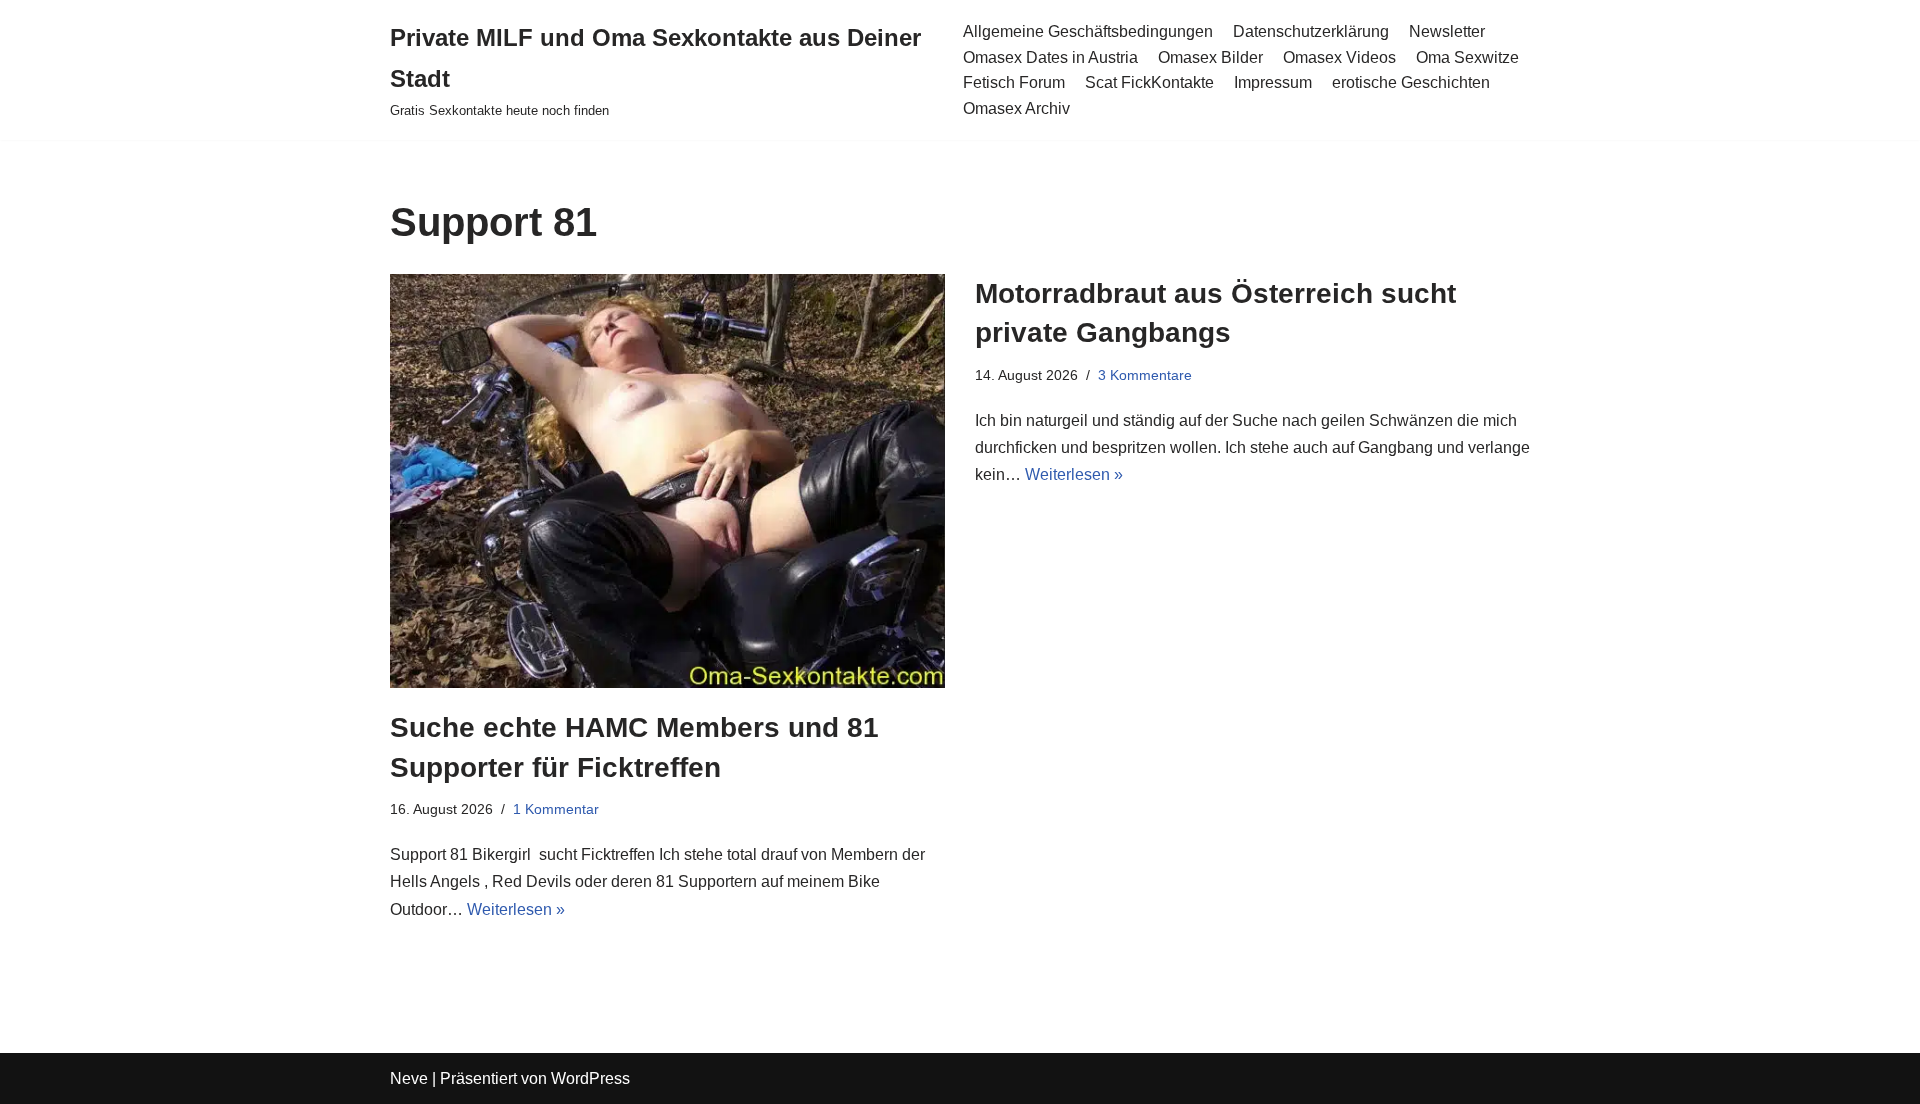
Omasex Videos (1339, 57)
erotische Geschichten (1411, 82)
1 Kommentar (556, 809)
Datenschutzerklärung (1311, 31)
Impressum (1273, 82)
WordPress (590, 1078)
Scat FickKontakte (1149, 82)
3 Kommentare (1145, 375)
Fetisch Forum (1014, 82)
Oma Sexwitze (1467, 57)
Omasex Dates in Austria (1050, 57)
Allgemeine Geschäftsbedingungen (1088, 31)
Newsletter (1447, 31)
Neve (409, 1078)
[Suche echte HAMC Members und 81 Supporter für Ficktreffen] (667, 481)
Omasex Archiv (1016, 108)
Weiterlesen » (516, 909)
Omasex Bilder (1210, 57)
